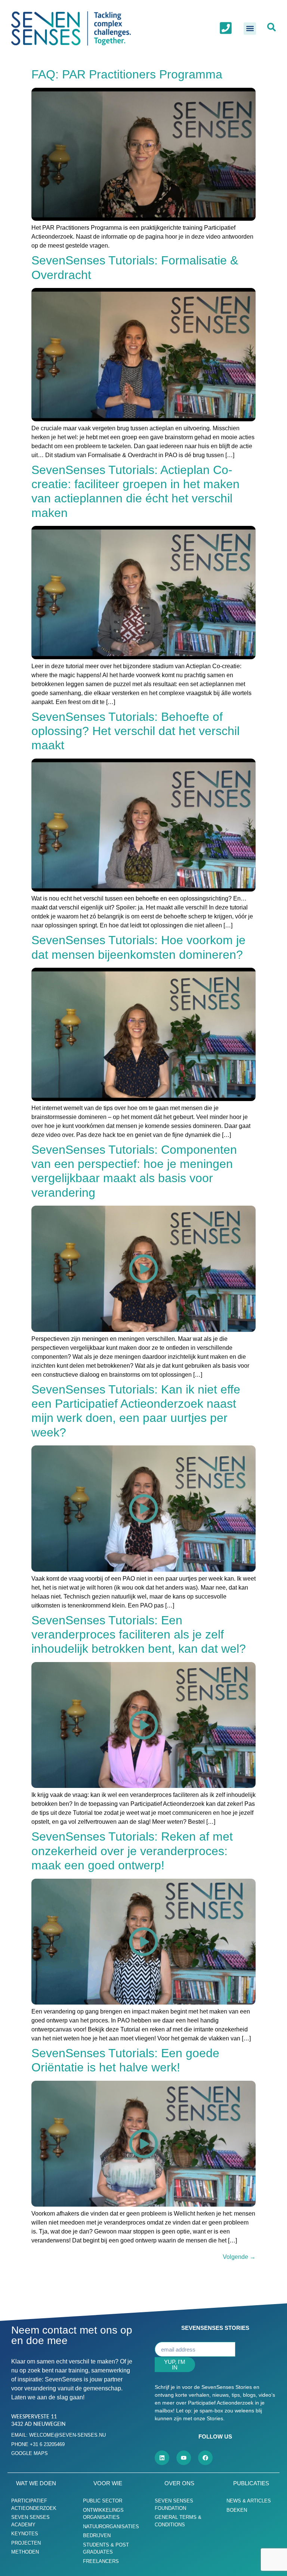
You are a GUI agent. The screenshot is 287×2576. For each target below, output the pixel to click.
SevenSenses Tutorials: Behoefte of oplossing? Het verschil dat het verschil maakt (135, 731)
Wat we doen (36, 2483)
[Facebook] (205, 2458)
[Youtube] (184, 2458)
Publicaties (251, 2483)
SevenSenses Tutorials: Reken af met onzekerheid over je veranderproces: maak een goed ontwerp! (132, 1851)
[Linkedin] (162, 2458)
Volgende (239, 2257)
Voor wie (108, 2483)
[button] (250, 29)
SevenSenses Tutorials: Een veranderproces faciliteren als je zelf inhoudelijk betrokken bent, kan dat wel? (139, 1635)
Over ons (179, 2483)
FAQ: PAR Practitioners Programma (127, 74)
